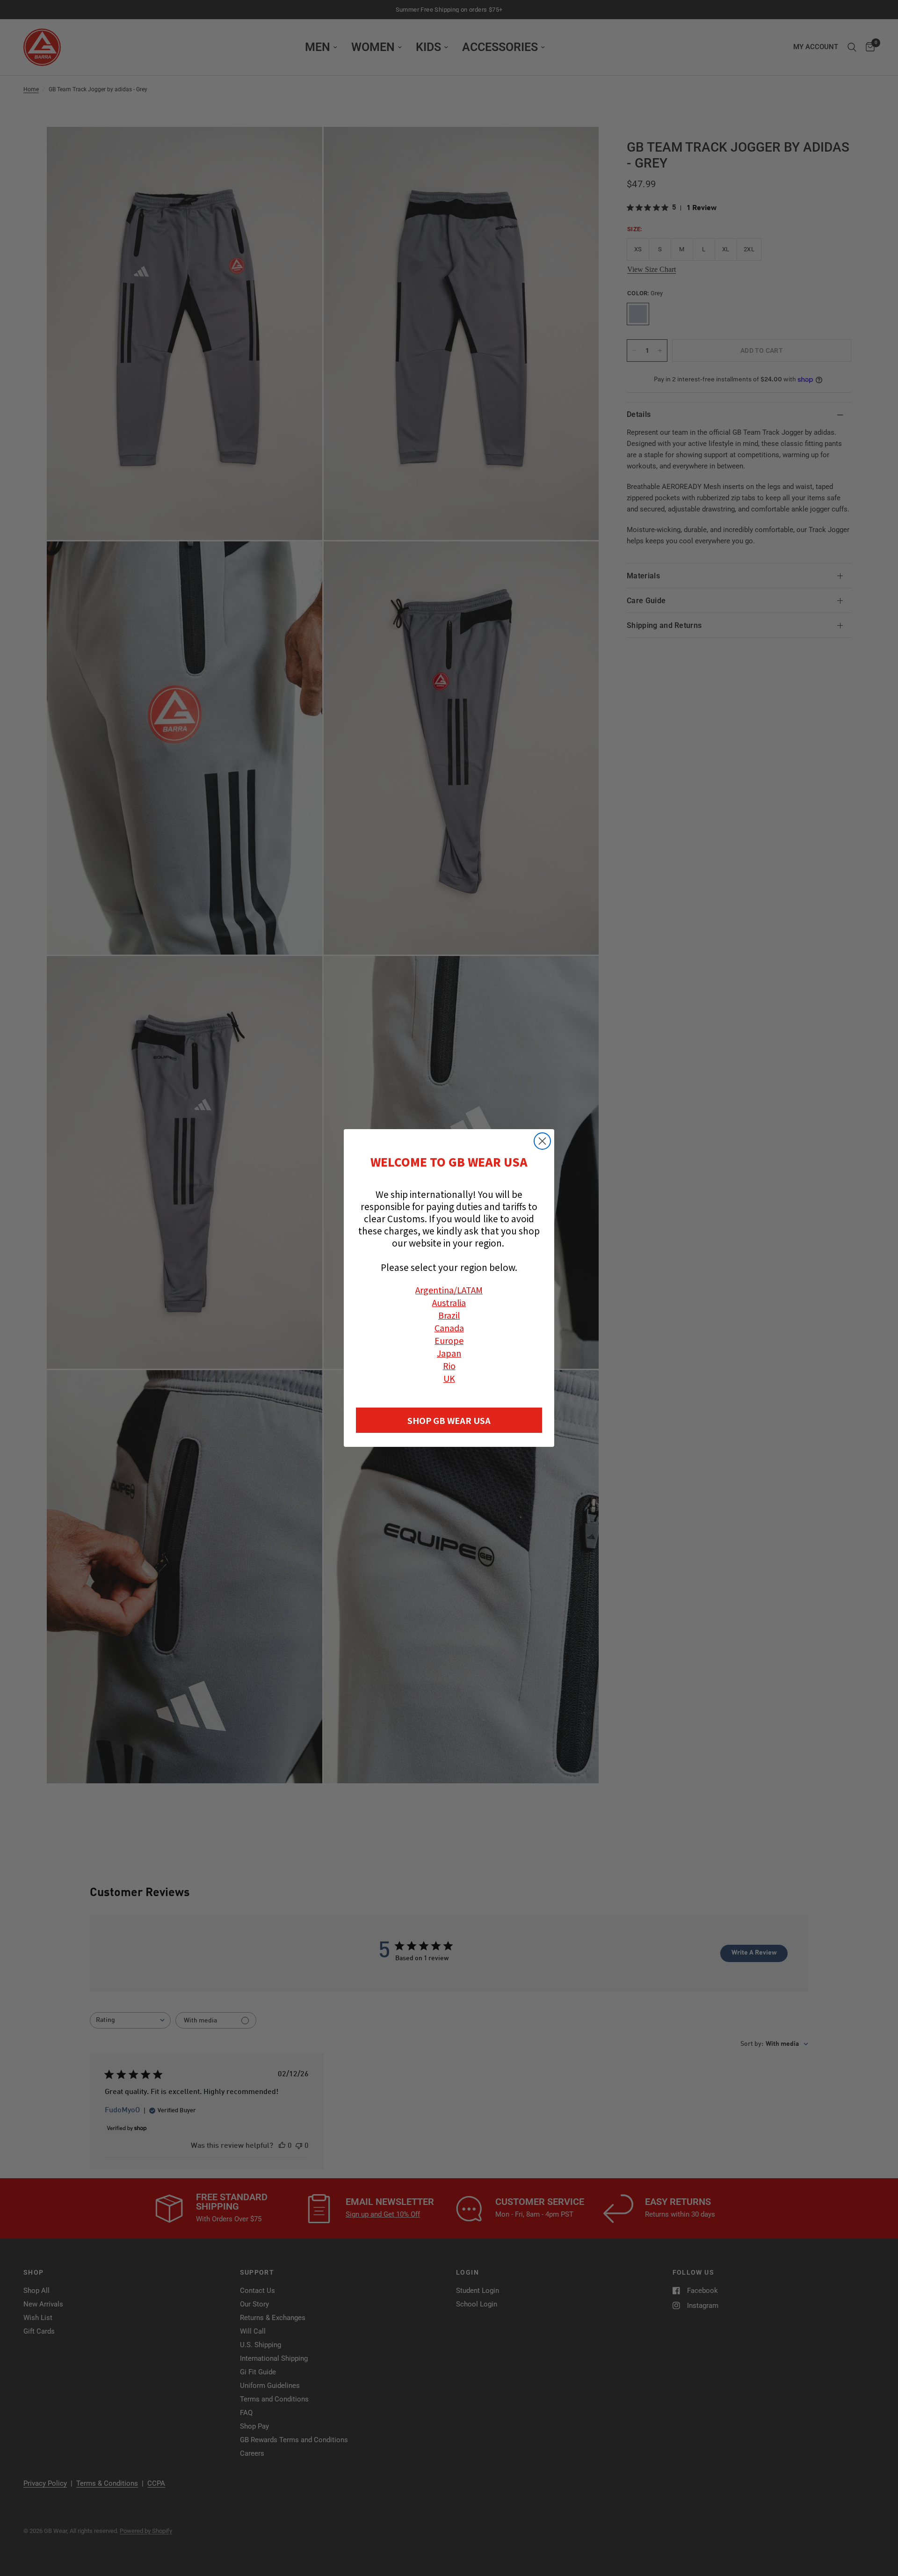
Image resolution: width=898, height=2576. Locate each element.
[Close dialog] (542, 1141)
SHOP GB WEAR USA (449, 1420)
